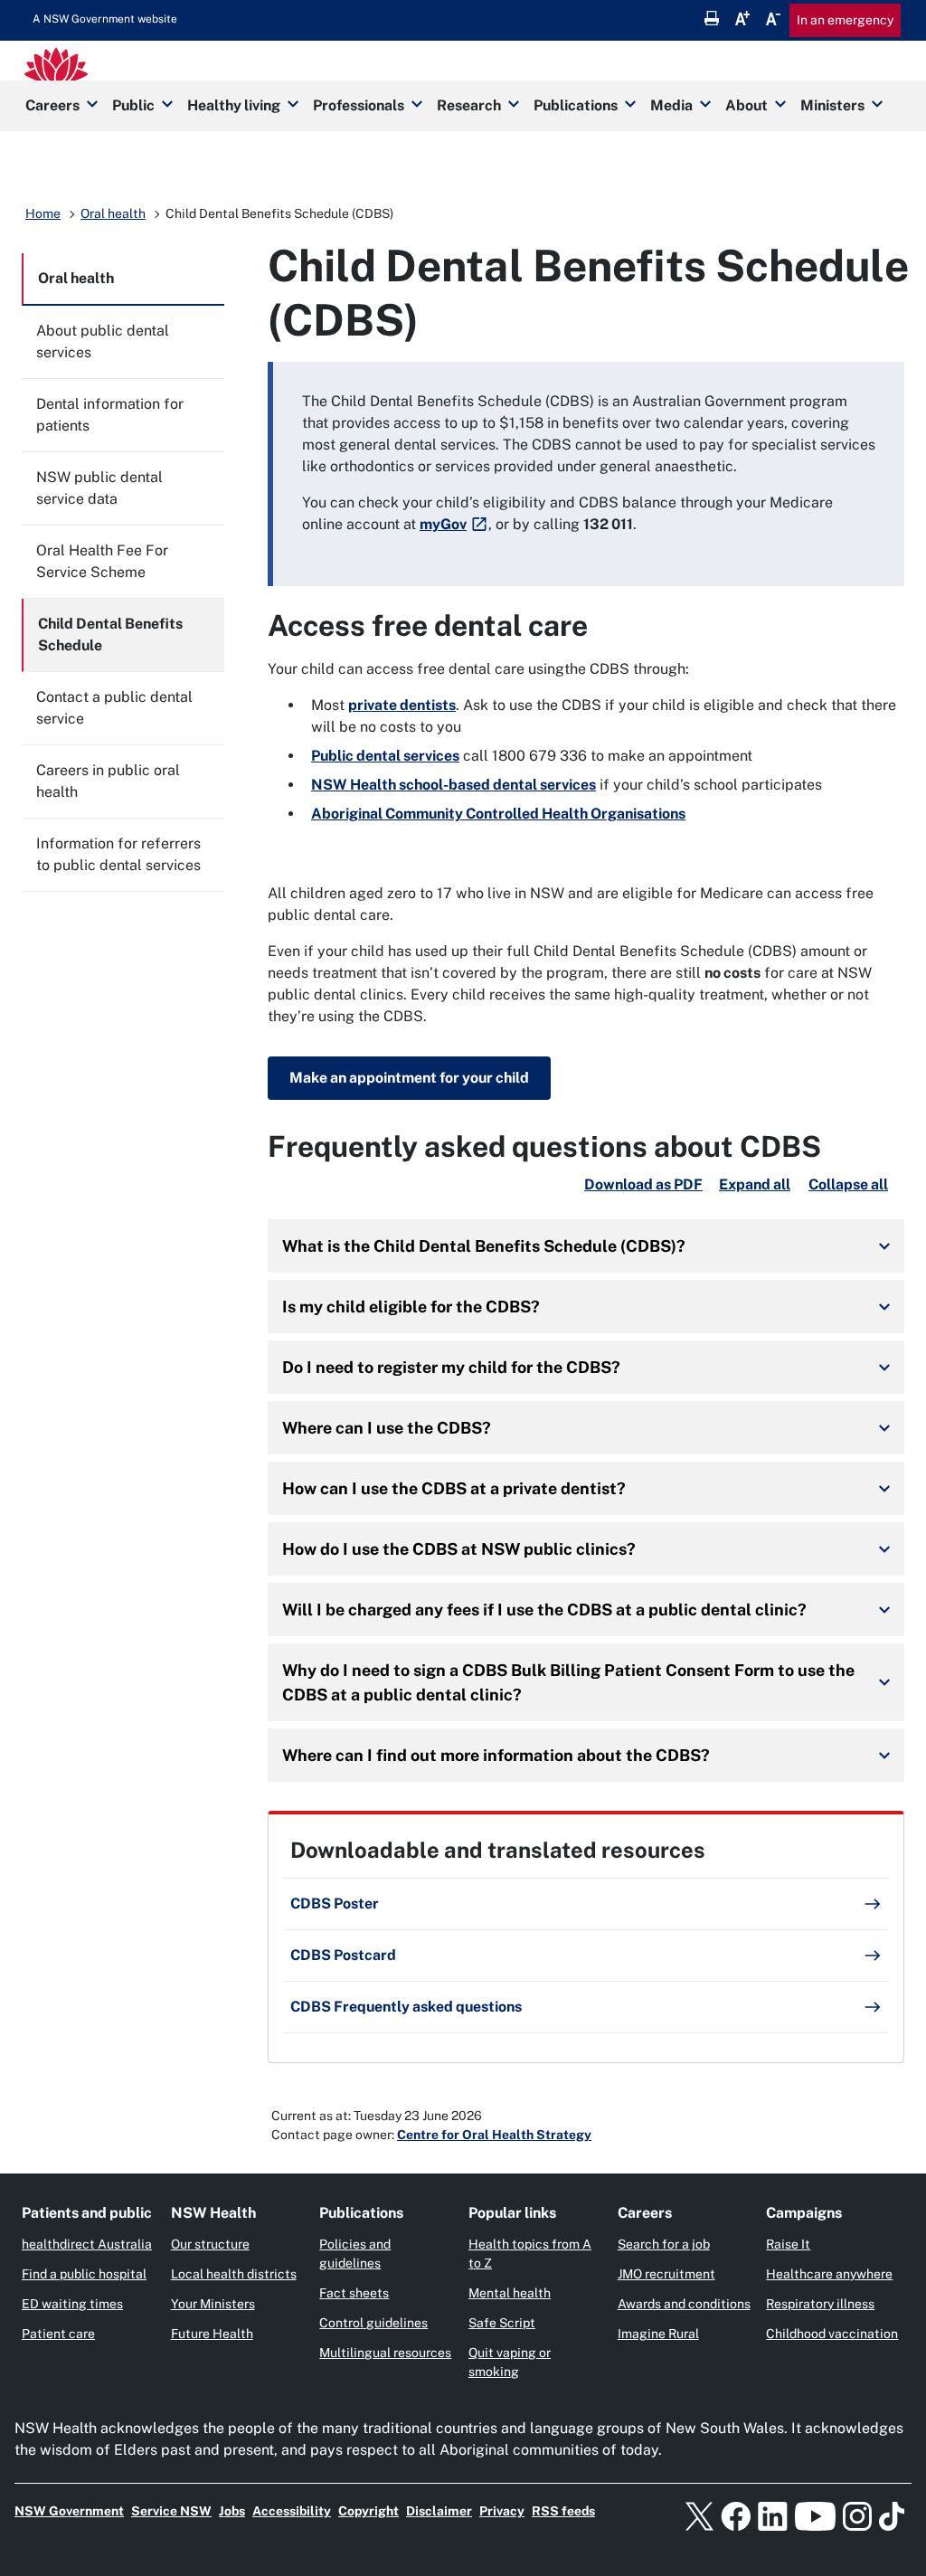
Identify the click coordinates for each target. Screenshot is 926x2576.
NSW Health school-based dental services (454, 785)
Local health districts (234, 2274)
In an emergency (845, 20)
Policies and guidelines (355, 2254)
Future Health (212, 2334)
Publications (576, 105)
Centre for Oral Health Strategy (494, 2135)
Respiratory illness (820, 2304)
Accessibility (292, 2511)
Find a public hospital (84, 2274)
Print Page (712, 18)
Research (469, 105)
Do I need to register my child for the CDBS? (451, 1367)
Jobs (232, 2511)
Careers (52, 105)
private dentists (402, 705)
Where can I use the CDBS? (387, 1428)
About (746, 105)
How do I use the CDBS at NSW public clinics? (459, 1549)
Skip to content (105, 19)
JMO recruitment (666, 2274)
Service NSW (171, 2511)
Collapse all (848, 1184)
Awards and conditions (684, 2304)
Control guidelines (373, 2323)
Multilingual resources (385, 2353)
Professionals (359, 105)
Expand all (755, 1184)
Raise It (788, 2244)
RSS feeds (563, 2511)
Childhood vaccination (832, 2334)
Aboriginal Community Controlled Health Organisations (498, 814)
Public (133, 105)
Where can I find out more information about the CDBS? (496, 1755)
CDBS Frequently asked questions (406, 2007)
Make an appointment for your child (409, 1078)
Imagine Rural (658, 2334)
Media (671, 105)
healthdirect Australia (87, 2244)
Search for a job (664, 2244)
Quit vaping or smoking (510, 2362)
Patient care (58, 2334)
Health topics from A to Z (530, 2254)
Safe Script (502, 2323)
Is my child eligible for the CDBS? (411, 1307)
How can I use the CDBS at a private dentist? (454, 1488)
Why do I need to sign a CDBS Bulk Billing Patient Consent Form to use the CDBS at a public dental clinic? (568, 1682)
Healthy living (234, 105)
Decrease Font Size (773, 18)
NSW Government (69, 2511)
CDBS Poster (335, 1904)
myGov (443, 524)
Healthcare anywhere (829, 2274)
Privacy (502, 2511)
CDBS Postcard (343, 1955)
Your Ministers (213, 2304)
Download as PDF (643, 1184)
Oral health (113, 213)
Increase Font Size (742, 18)
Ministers (832, 105)
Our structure (210, 2244)
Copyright (369, 2511)
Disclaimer (439, 2511)
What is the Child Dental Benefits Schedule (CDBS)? (484, 1246)
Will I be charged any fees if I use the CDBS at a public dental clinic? (544, 1610)
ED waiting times (72, 2304)
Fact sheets (354, 2293)
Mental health (510, 2293)
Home (43, 213)
